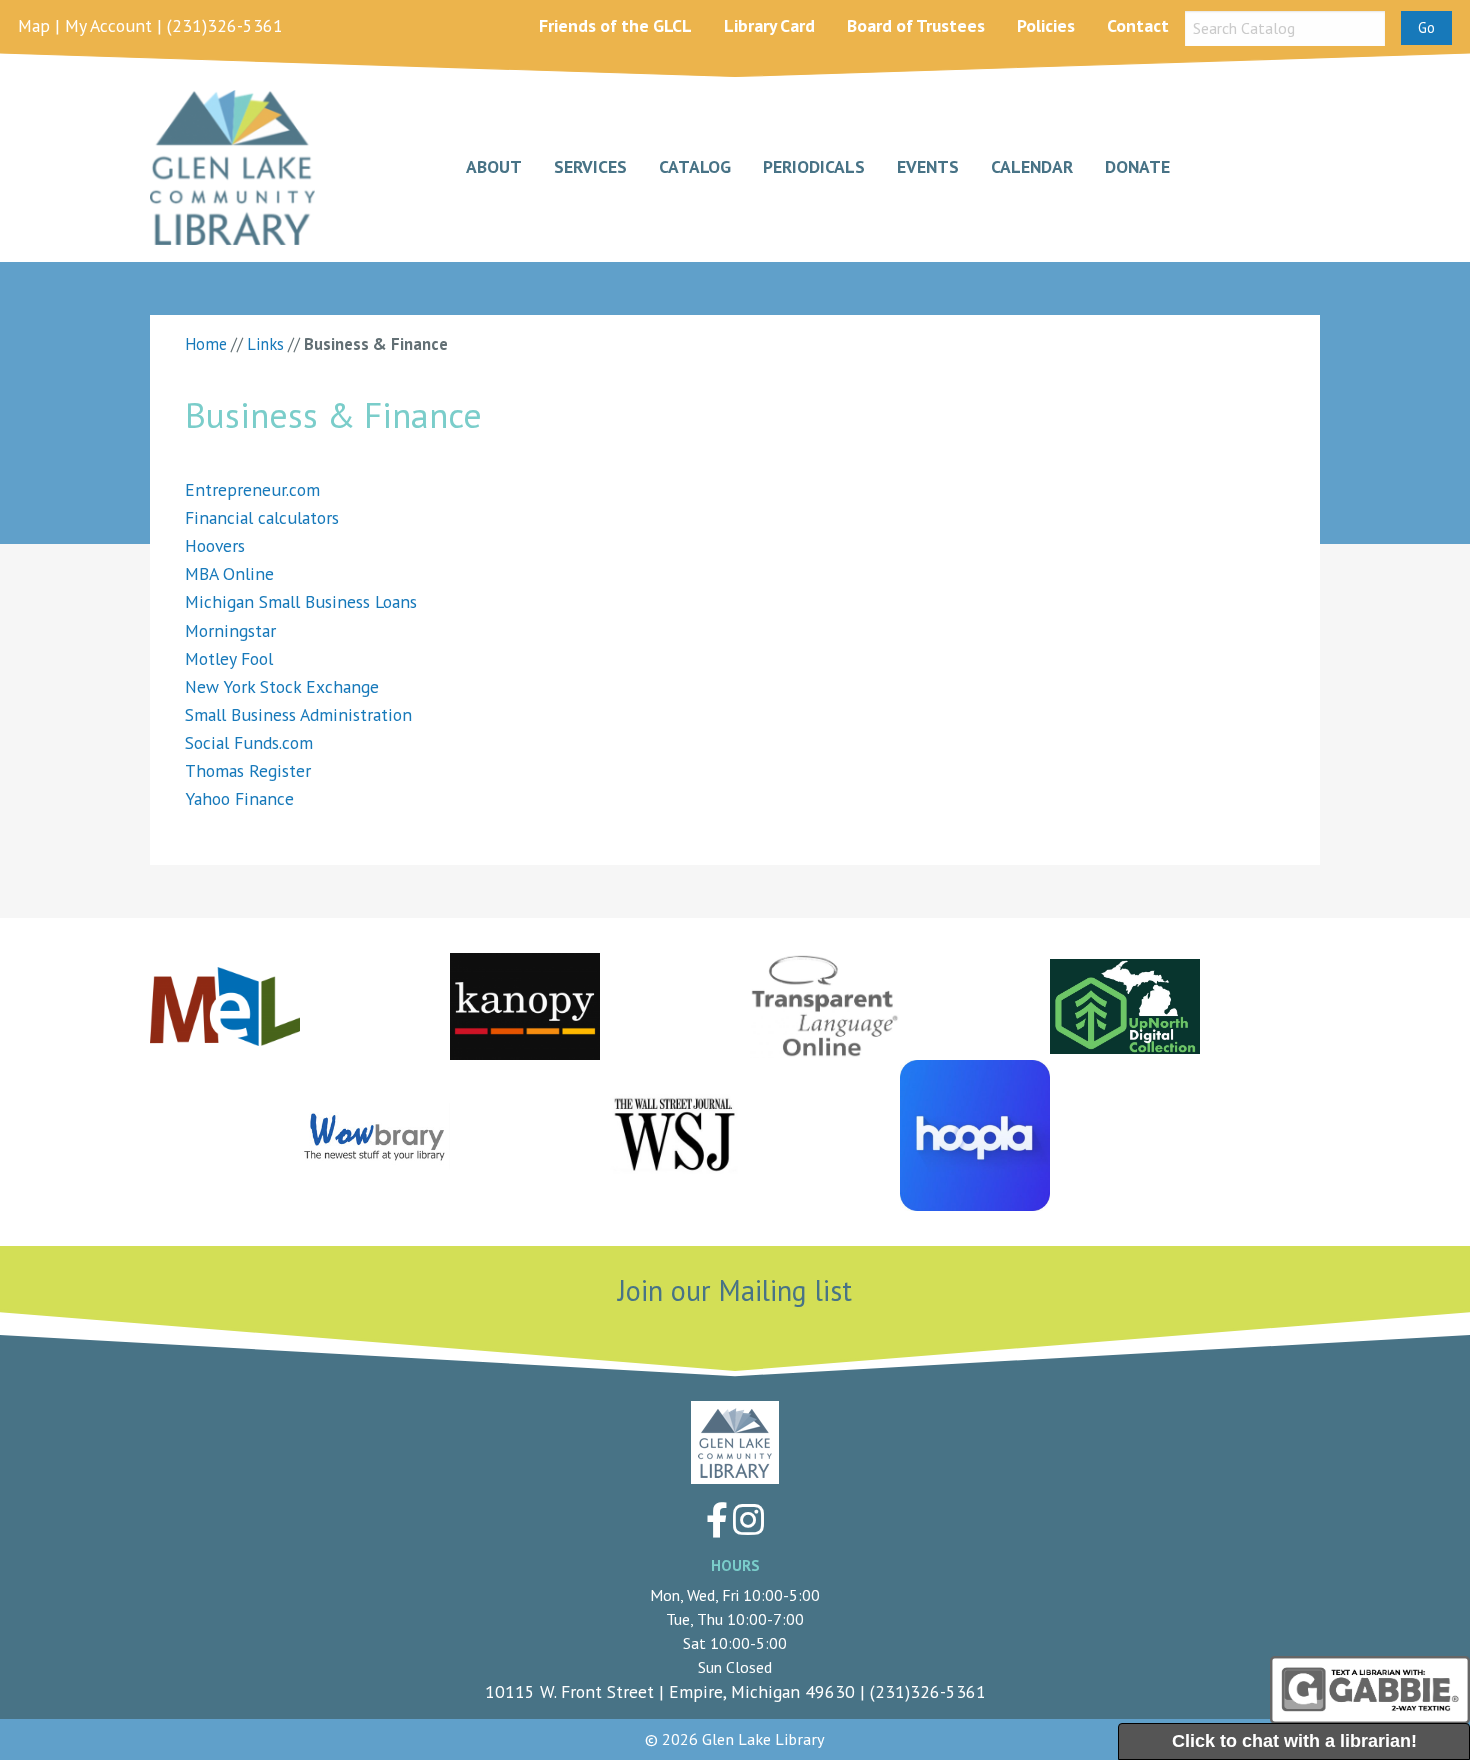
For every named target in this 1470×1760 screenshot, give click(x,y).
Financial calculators (262, 517)
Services (590, 167)
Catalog (695, 167)
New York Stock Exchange (282, 686)
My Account (108, 25)
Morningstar (230, 630)
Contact (1138, 25)
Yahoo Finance (239, 798)
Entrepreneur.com (252, 489)
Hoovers (215, 545)
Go (1426, 27)
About (494, 167)
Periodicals (814, 167)
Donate (1137, 167)
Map (34, 25)
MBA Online (229, 573)
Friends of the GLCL (615, 25)
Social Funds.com (249, 742)
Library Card (769, 25)
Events (928, 167)
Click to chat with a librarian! (1294, 1741)
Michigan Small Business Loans (301, 601)
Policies (1046, 25)
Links (265, 344)
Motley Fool (229, 658)
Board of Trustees (916, 25)
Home (206, 344)
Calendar (1032, 167)
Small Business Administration (298, 714)
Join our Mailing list (735, 1290)
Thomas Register (248, 770)
